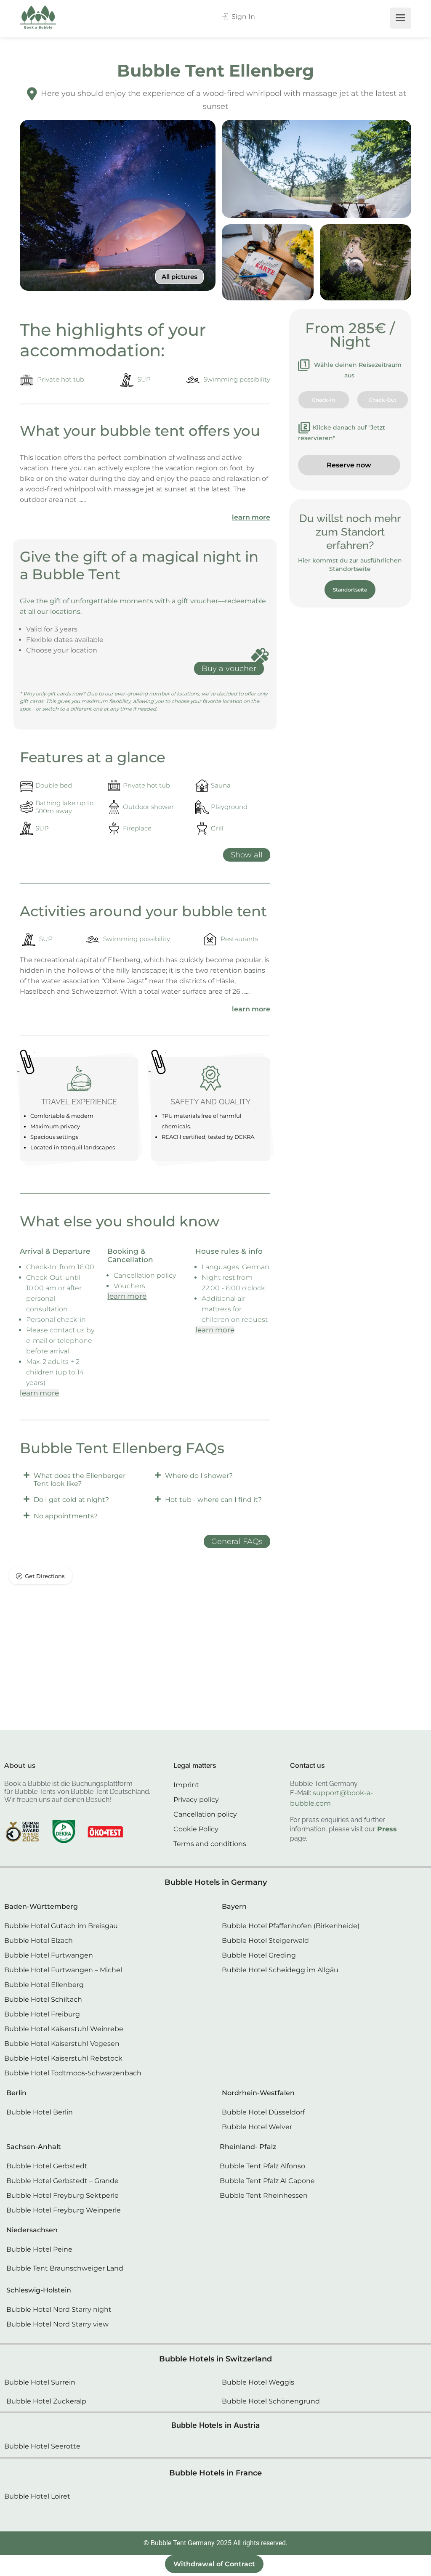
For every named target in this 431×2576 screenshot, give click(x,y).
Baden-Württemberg (41, 1906)
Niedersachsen (32, 2230)
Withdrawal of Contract (214, 2564)
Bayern (234, 1906)
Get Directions (45, 1576)
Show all (247, 855)
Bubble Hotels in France (215, 2473)
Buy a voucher (229, 669)
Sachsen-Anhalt (34, 2147)
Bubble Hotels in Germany (216, 1882)
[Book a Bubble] (38, 19)
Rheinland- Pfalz (248, 2147)
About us (20, 1766)
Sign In (242, 17)
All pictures (180, 277)
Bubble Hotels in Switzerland (215, 2359)
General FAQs (237, 1541)
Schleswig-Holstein (39, 2290)
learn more (251, 517)
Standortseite (350, 590)
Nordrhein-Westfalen (258, 2093)
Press (387, 1829)
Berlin (16, 2093)
